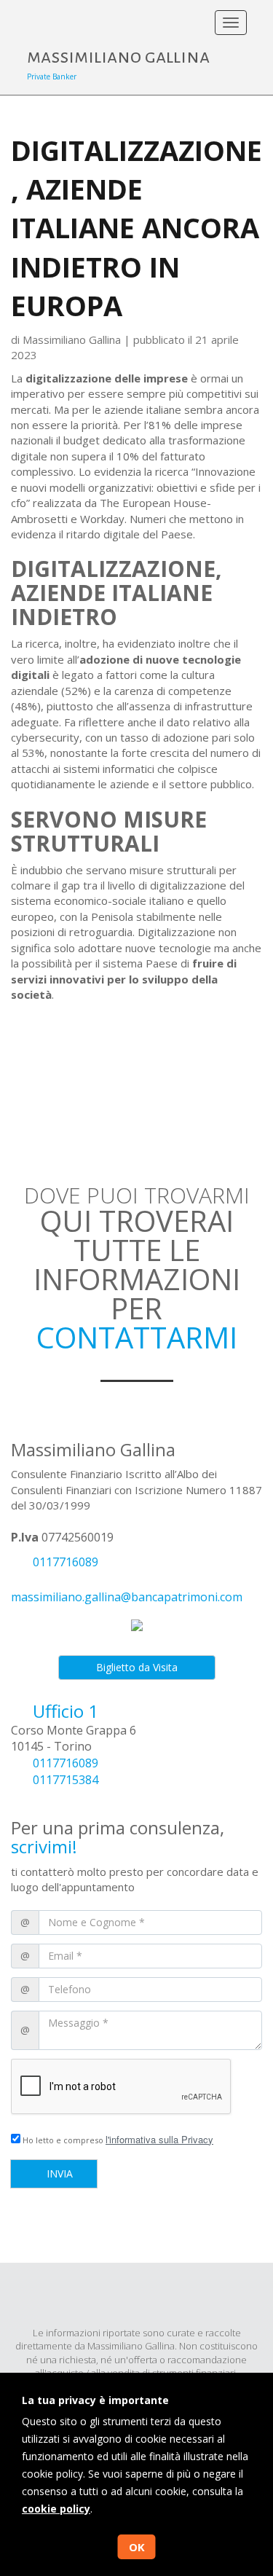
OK (137, 2547)
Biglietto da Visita (137, 1667)
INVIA (58, 2173)
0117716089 (66, 1562)
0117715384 (66, 1780)
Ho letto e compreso (117, 2139)
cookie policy (56, 2509)
